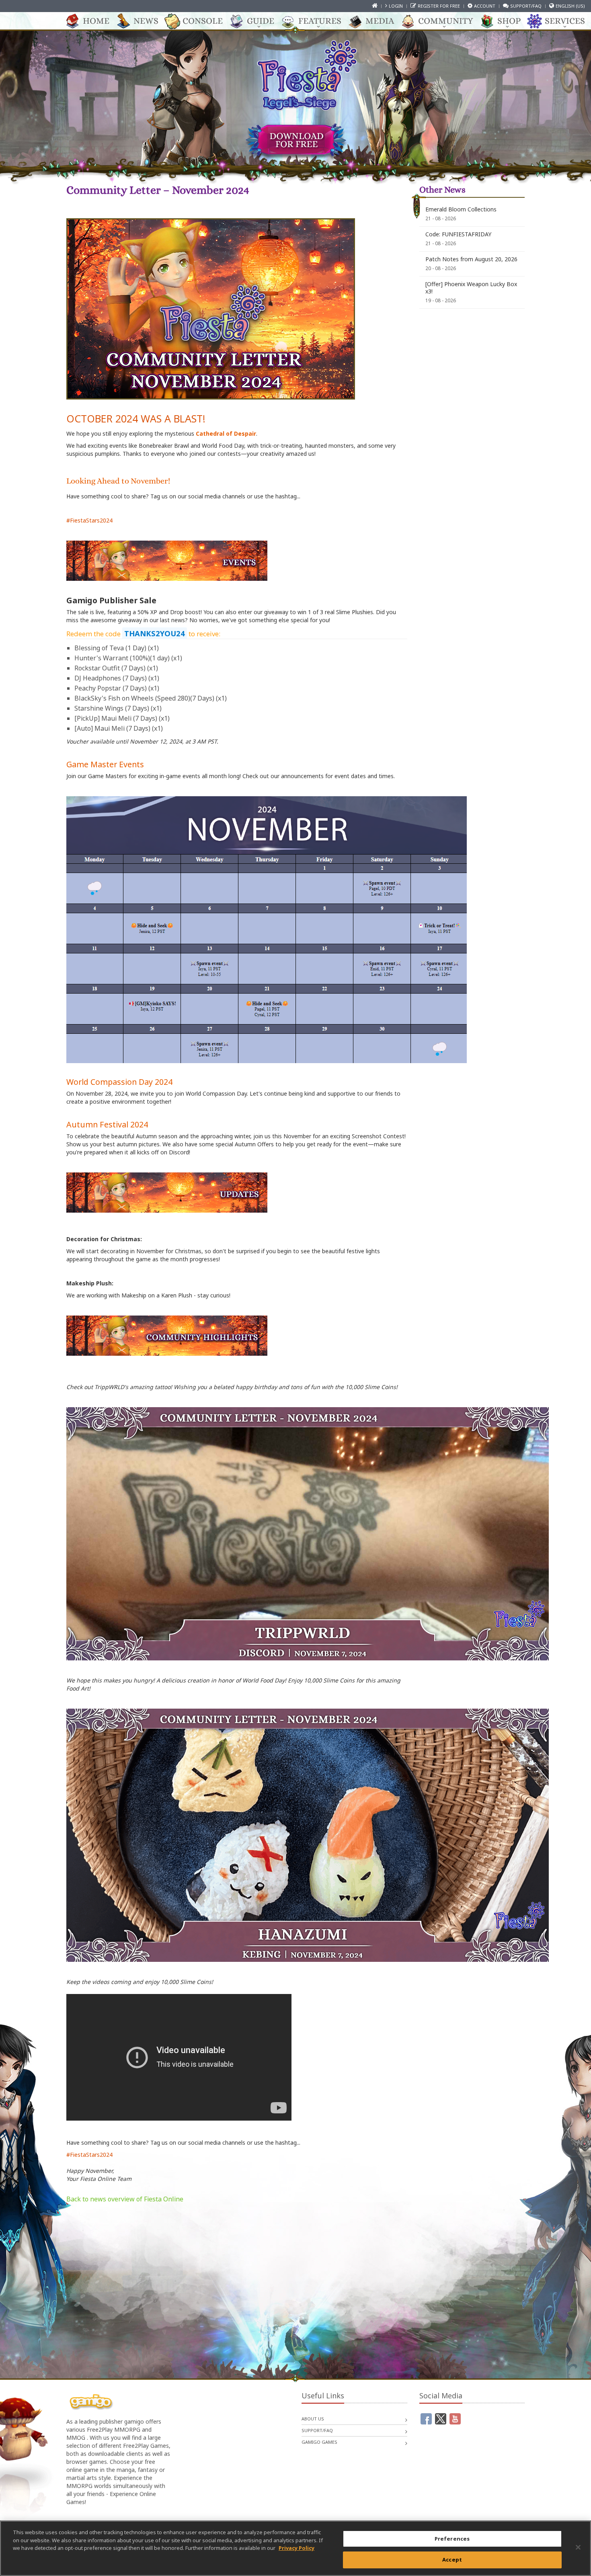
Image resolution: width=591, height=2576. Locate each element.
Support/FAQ (526, 6)
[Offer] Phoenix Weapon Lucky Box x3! (471, 288)
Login (396, 6)
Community (446, 21)
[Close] (578, 2547)
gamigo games (319, 2442)
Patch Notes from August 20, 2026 (471, 259)
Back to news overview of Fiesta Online (125, 2199)
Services (565, 21)
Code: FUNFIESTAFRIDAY (458, 234)
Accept (452, 2559)
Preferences (452, 2539)
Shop (509, 21)
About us (313, 2419)
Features (320, 21)
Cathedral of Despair (226, 433)
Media (380, 21)
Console (203, 21)
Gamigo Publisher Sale (111, 600)
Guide (261, 21)
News (146, 21)
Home (96, 21)
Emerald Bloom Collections (461, 209)
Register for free (439, 6)
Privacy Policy (297, 2548)
